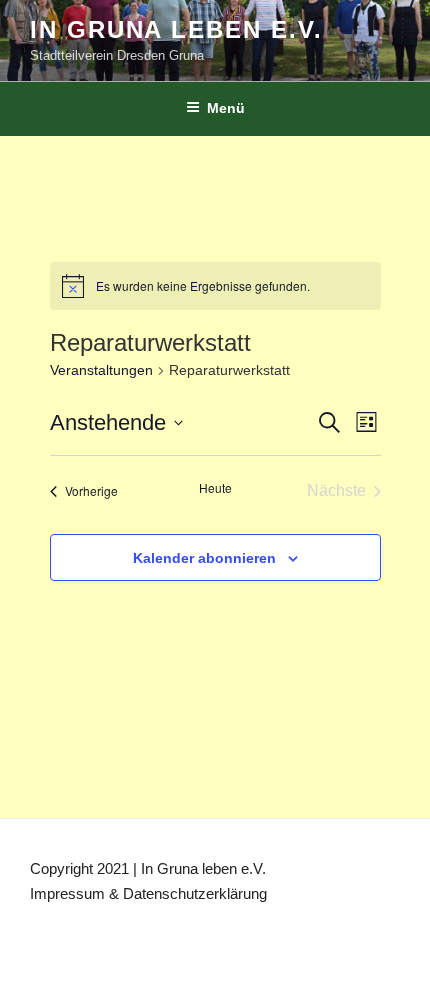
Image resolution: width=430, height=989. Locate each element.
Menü (226, 108)
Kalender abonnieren (204, 558)
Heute (215, 488)
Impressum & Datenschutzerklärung (148, 893)
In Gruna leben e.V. (176, 29)
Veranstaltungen (101, 370)
